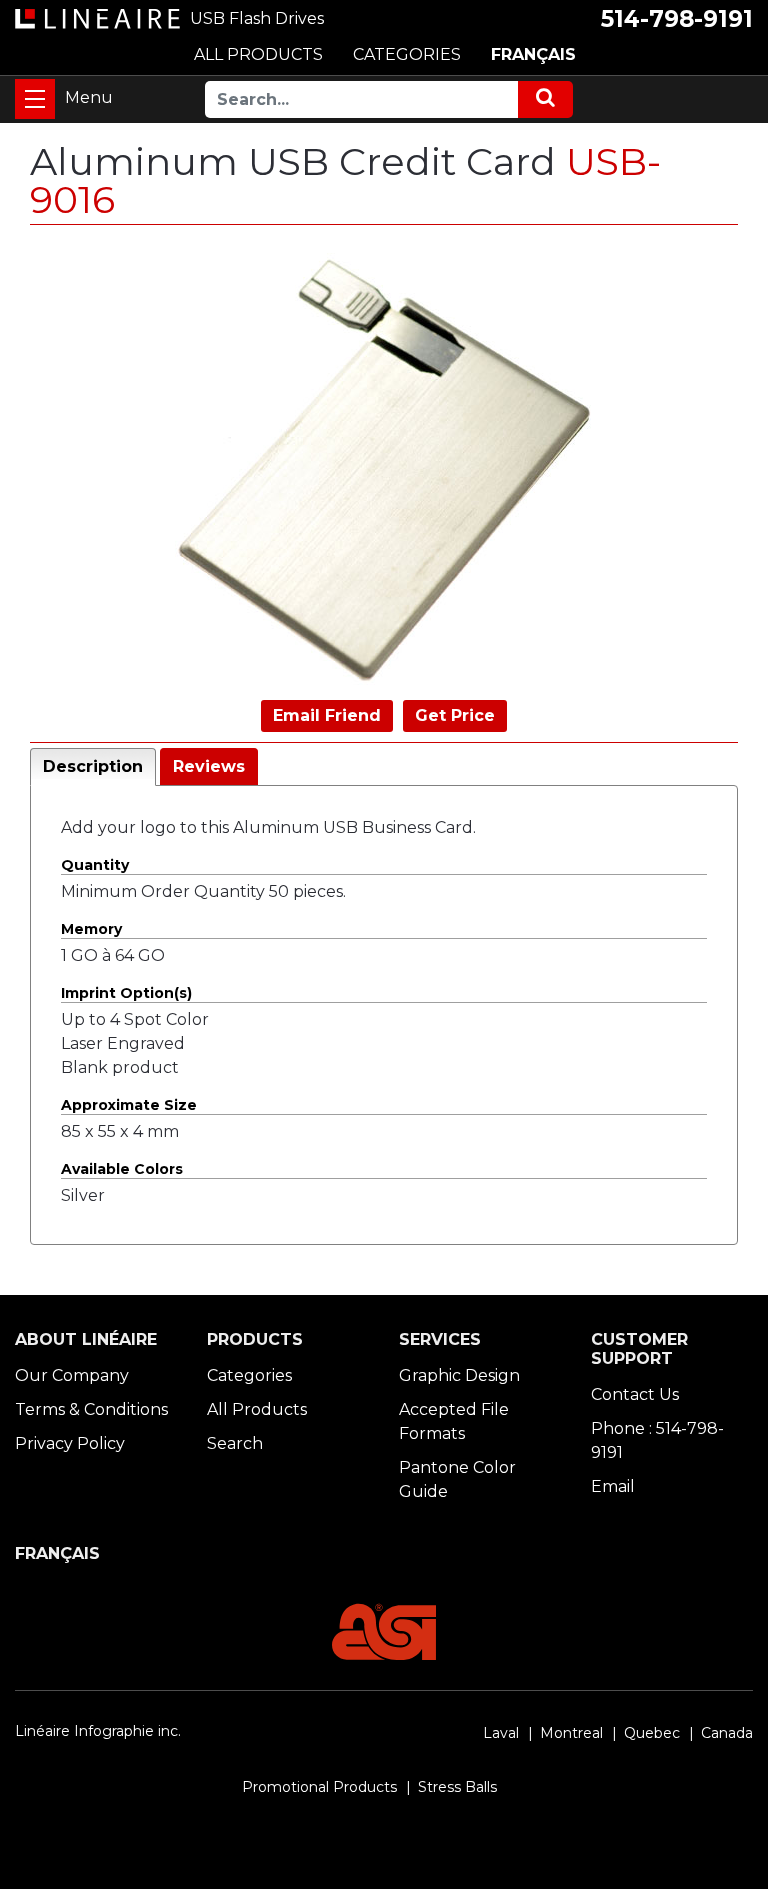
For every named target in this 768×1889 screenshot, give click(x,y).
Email (613, 1486)
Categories (249, 1375)
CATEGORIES (407, 54)
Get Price (455, 715)
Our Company (72, 1375)
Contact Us (635, 1394)
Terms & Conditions (91, 1409)
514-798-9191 (677, 19)
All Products (257, 1409)
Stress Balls (457, 1787)
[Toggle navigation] (35, 99)
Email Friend (327, 715)
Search (235, 1443)
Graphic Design (459, 1375)
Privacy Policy (70, 1443)
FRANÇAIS (533, 54)
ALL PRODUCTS (258, 54)
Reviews (209, 766)
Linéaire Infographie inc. (98, 1731)
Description (93, 766)
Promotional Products (319, 1787)
